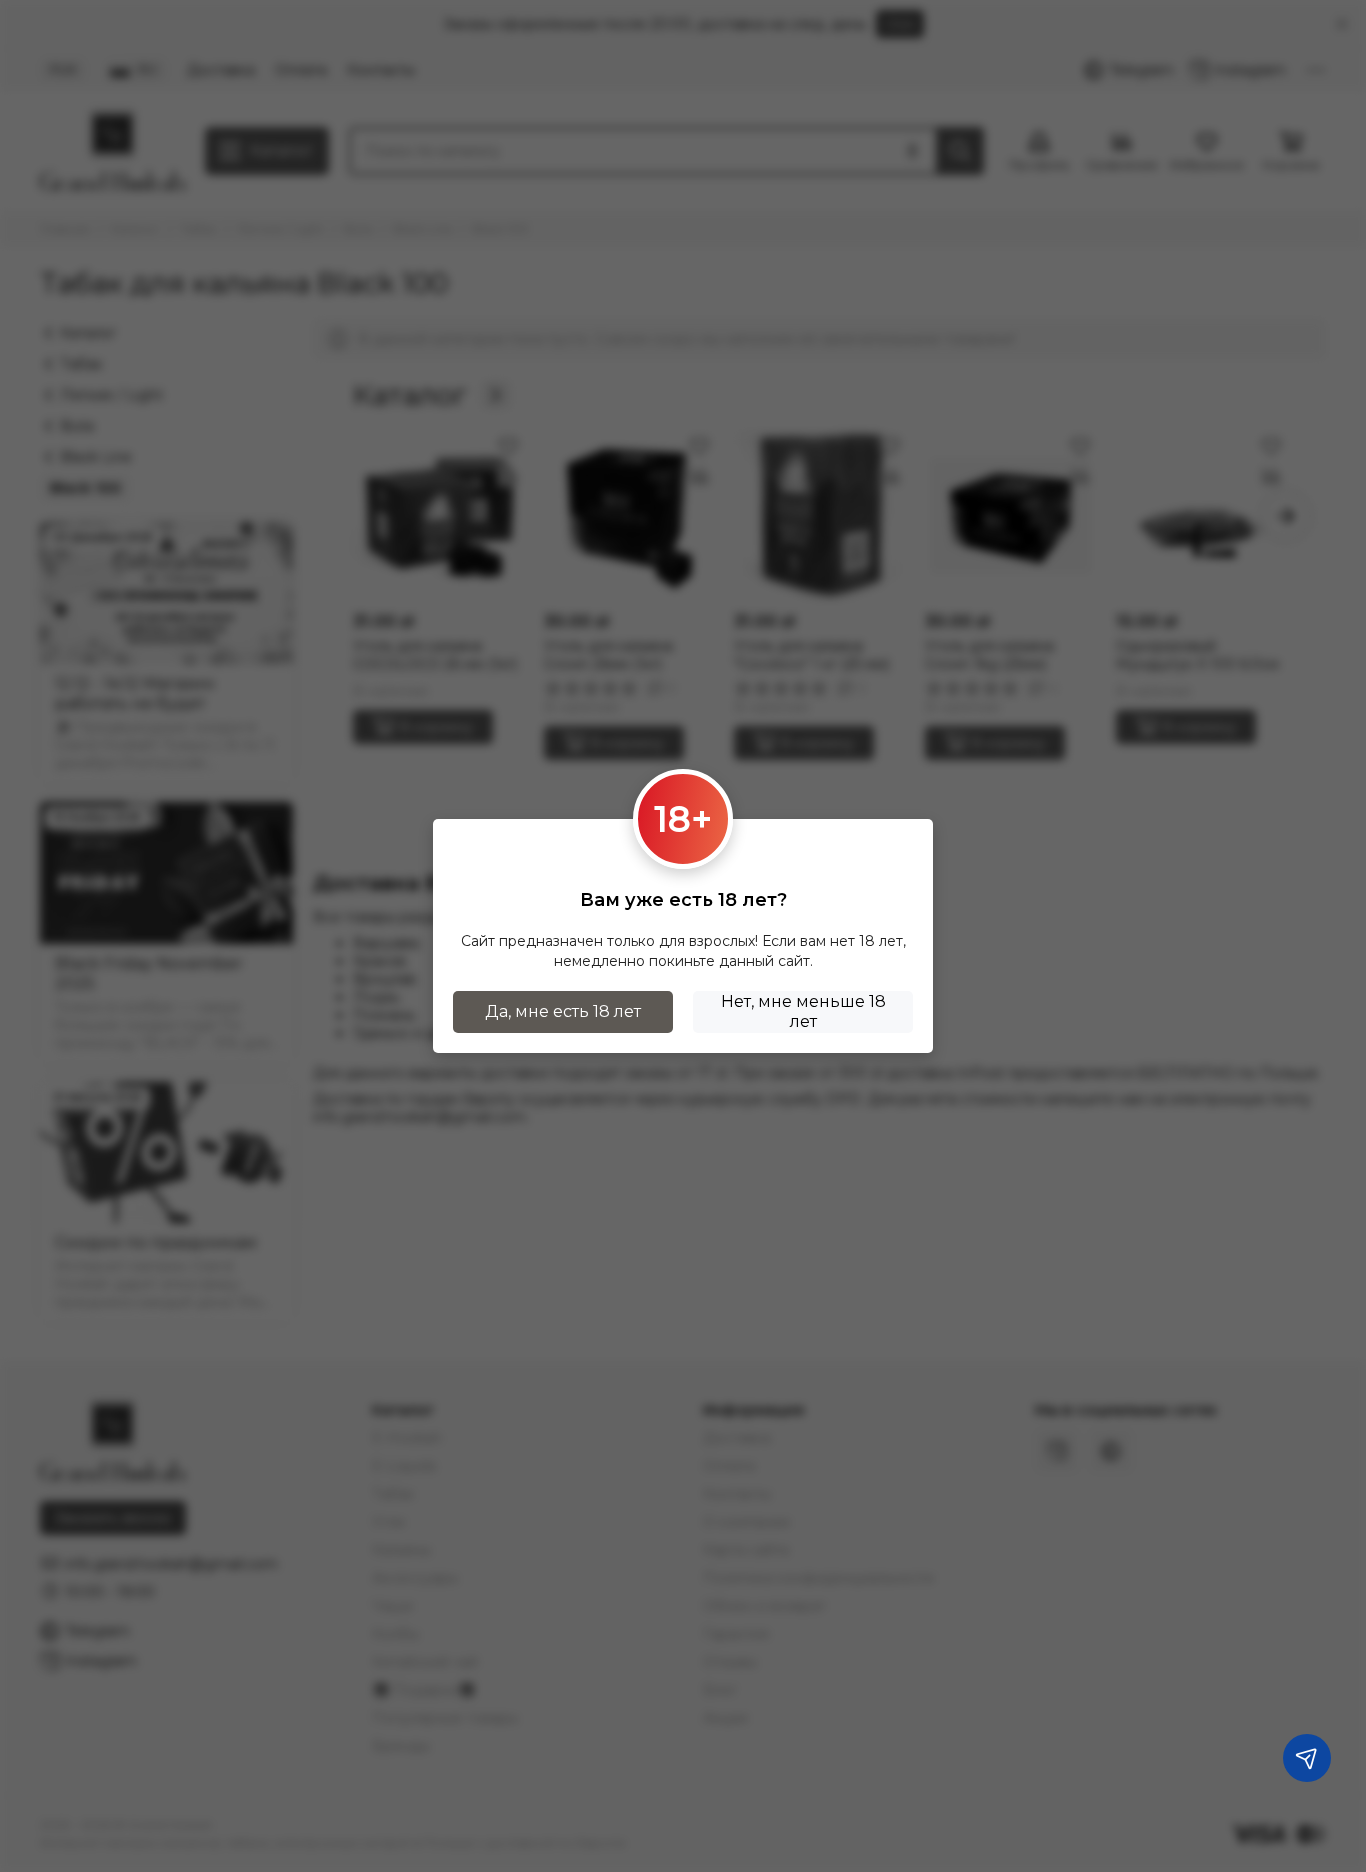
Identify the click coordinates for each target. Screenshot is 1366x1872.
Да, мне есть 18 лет (563, 1011)
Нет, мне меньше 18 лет (803, 1011)
